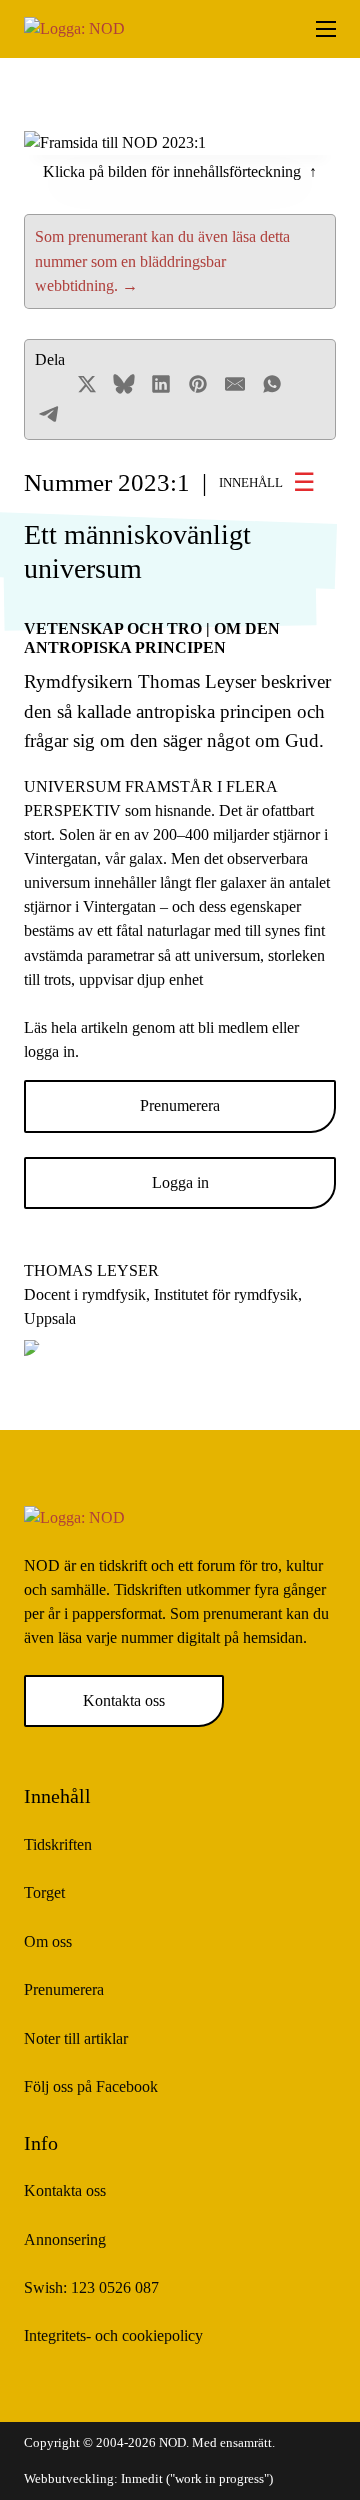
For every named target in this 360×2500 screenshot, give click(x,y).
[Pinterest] (198, 384)
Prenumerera (180, 1105)
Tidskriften (58, 1844)
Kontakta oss (124, 1700)
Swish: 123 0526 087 (91, 2287)
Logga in (180, 1182)
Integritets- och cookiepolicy (113, 2335)
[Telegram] (50, 414)
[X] (87, 384)
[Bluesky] (124, 384)
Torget (44, 1892)
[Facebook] (50, 384)
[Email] (235, 384)
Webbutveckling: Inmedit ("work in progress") (148, 2478)
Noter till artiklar (76, 2038)
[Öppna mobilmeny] (326, 29)
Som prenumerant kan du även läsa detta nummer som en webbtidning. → (162, 260)
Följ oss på (91, 2086)
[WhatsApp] (272, 384)
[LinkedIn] (161, 384)
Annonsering (65, 2239)
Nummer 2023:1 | (153, 482)
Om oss (48, 1941)
